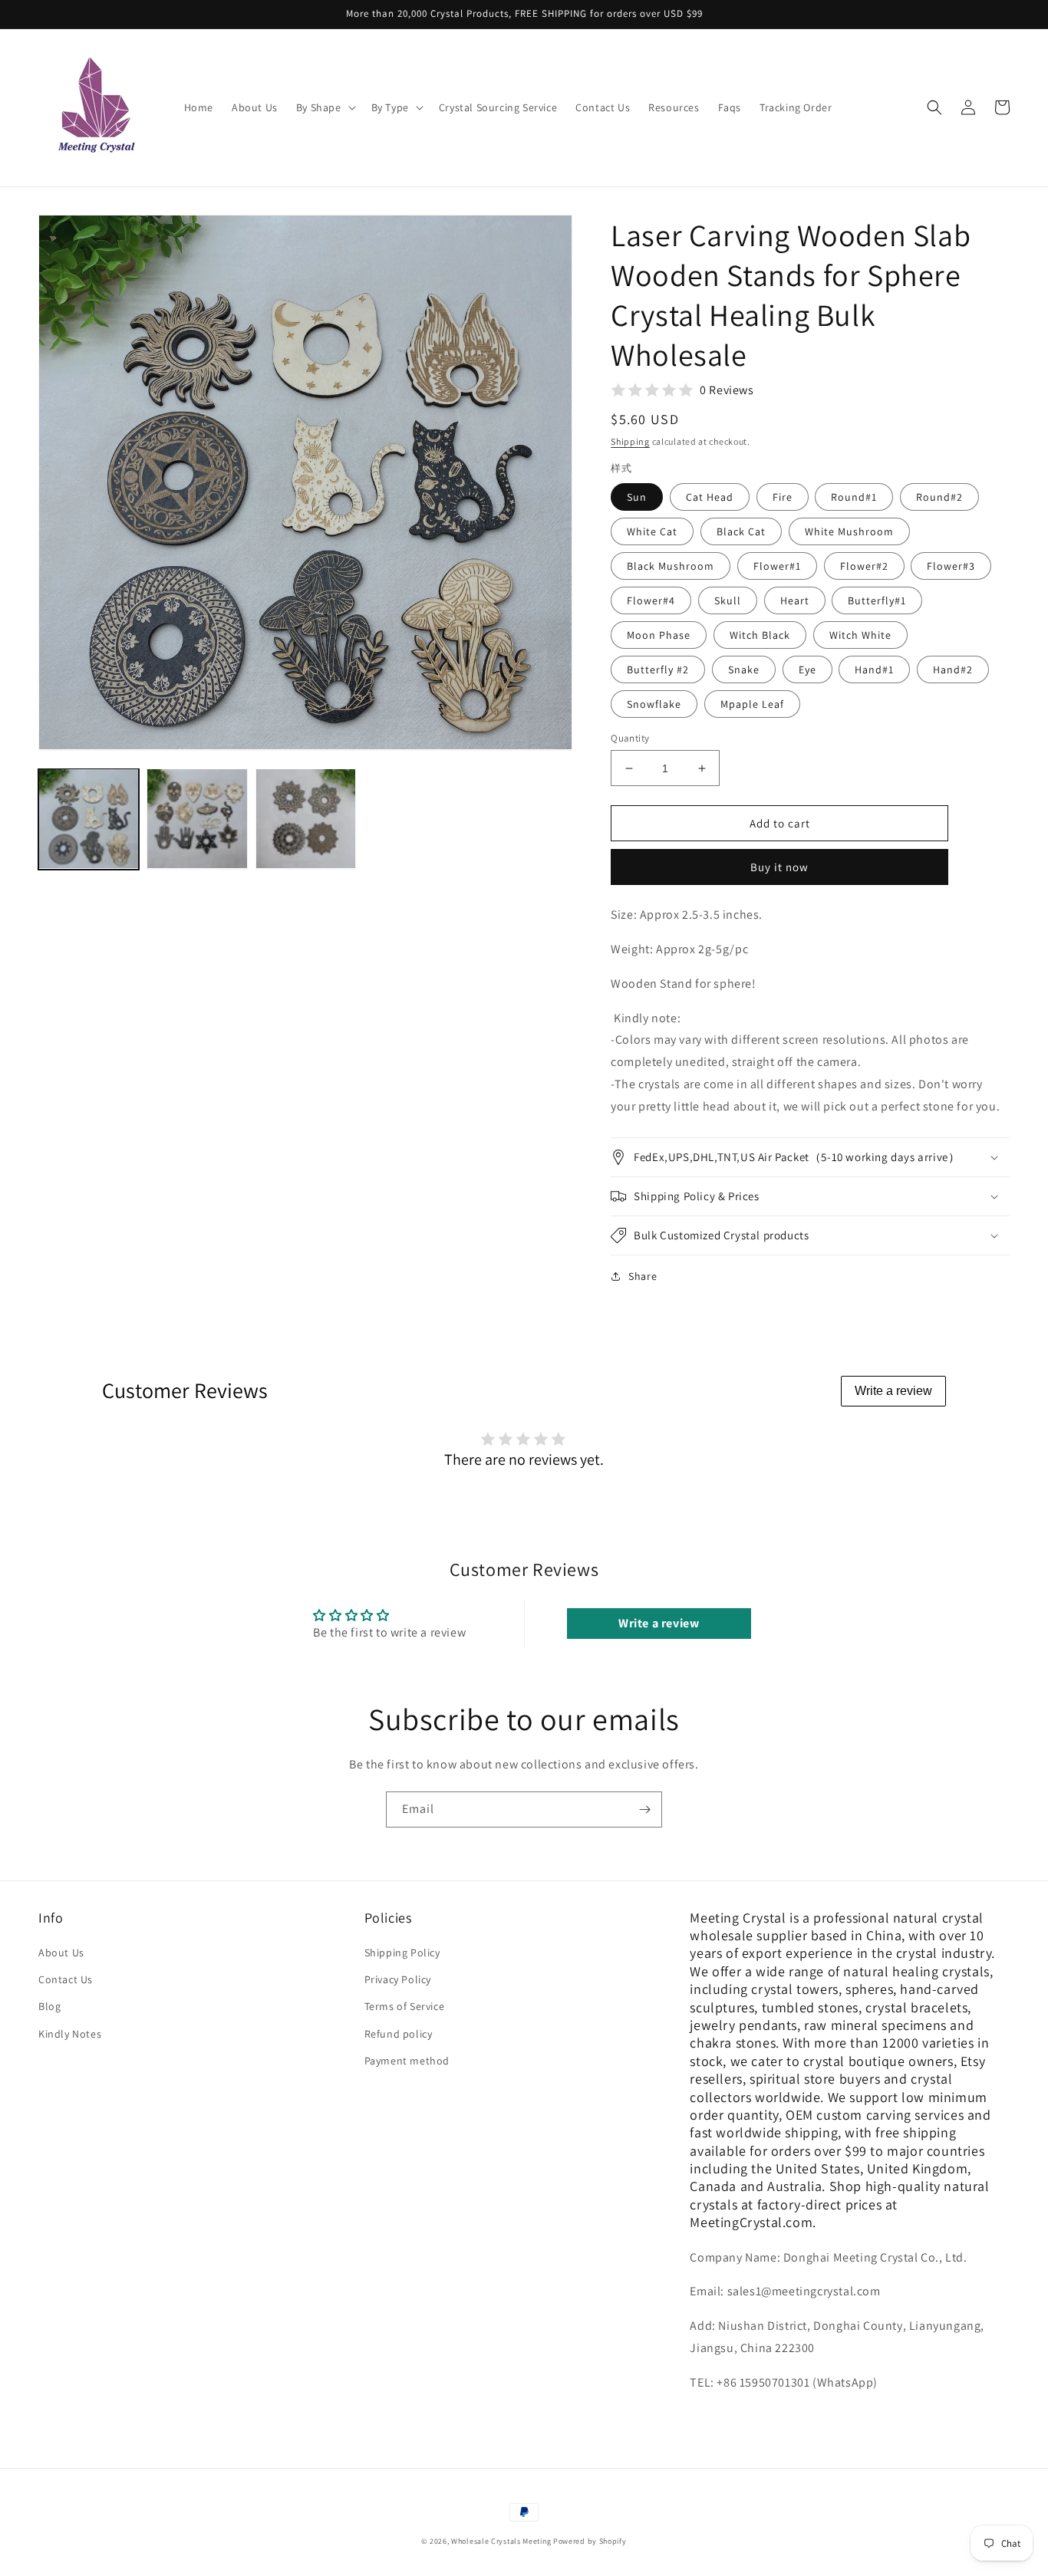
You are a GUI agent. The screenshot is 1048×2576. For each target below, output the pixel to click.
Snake (744, 669)
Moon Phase (659, 635)
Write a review (893, 1391)
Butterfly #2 (658, 669)
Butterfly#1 (877, 600)
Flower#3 (951, 566)
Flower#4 (651, 600)
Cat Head (710, 497)
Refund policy (399, 2034)
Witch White (860, 635)
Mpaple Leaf (752, 704)
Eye (807, 669)
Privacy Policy (398, 1979)
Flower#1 (777, 566)
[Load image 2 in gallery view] (197, 819)
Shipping (630, 441)
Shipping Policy (402, 1953)
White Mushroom (849, 531)
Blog (49, 2006)
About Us (61, 1953)
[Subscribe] (644, 1809)
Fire (783, 497)
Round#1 (854, 497)
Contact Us (66, 1979)
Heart (795, 600)
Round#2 (939, 497)
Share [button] (643, 1276)
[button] (325, 107)
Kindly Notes (70, 2034)
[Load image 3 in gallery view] (306, 819)
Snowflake (654, 704)
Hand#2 (953, 669)
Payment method (407, 2061)
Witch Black (760, 635)
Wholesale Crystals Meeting (501, 2541)
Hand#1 (874, 669)
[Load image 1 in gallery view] (89, 819)
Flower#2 (864, 566)
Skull (728, 600)
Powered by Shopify (590, 2541)
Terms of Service (405, 2006)
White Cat (652, 531)
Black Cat (741, 531)
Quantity (630, 738)
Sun (637, 497)
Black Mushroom (671, 566)
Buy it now (779, 867)
